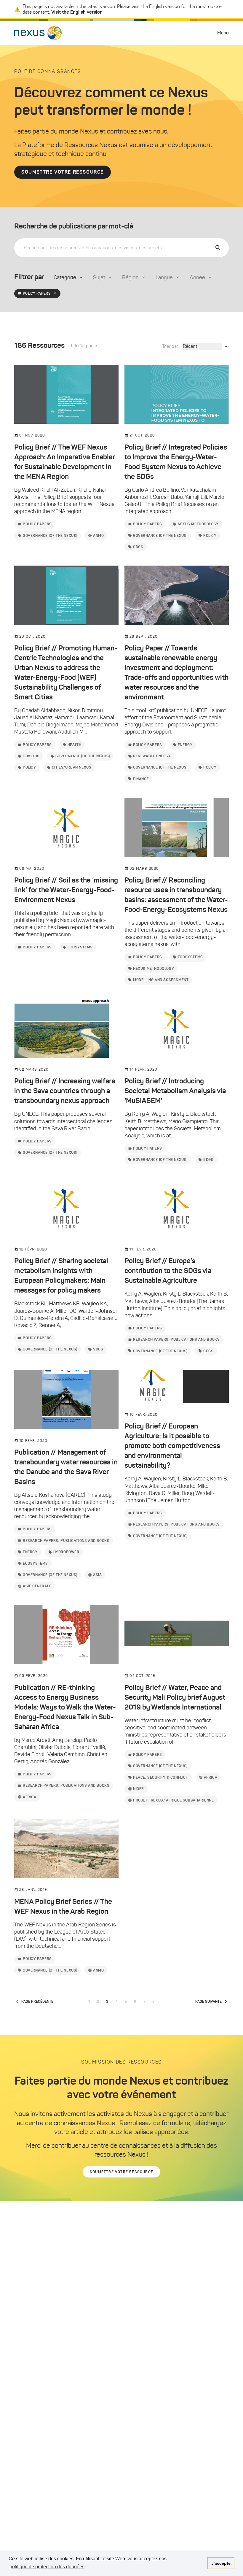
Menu (223, 33)
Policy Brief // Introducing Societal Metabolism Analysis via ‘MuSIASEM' (175, 1091)
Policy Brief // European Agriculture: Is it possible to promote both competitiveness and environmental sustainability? (172, 1446)
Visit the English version (77, 12)
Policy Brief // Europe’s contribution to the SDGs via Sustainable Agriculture (168, 1271)
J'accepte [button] (221, 2563)
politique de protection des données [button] (47, 2567)
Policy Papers (37, 293)
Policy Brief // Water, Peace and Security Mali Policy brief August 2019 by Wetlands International (175, 1697)
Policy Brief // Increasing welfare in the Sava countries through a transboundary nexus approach (65, 1091)
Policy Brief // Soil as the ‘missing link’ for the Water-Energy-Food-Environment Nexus (66, 890)
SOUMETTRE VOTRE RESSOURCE (63, 172)
